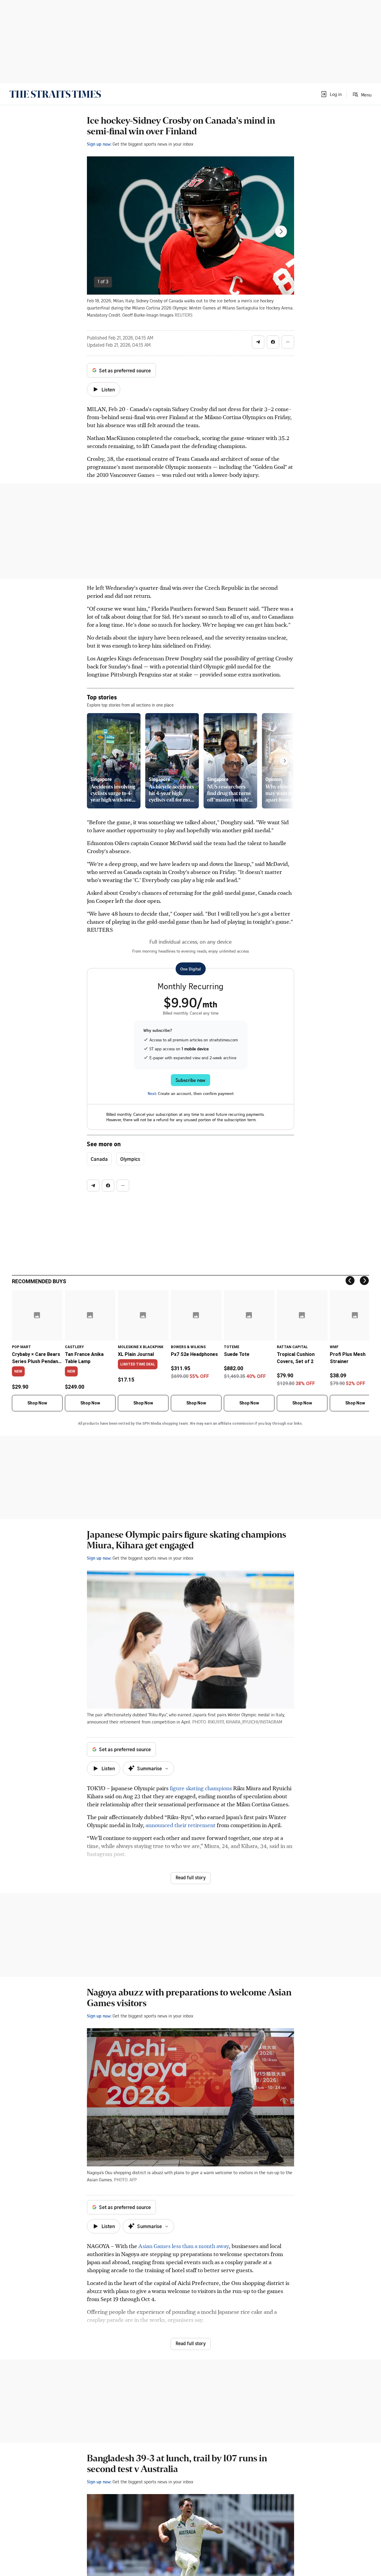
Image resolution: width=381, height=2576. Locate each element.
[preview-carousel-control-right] (285, 761)
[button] (331, 94)
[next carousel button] (281, 231)
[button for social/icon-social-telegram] (258, 342)
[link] (55, 94)
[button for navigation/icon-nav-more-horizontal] (288, 342)
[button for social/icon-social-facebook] (273, 342)
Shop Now (37, 1403)
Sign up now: (99, 144)
